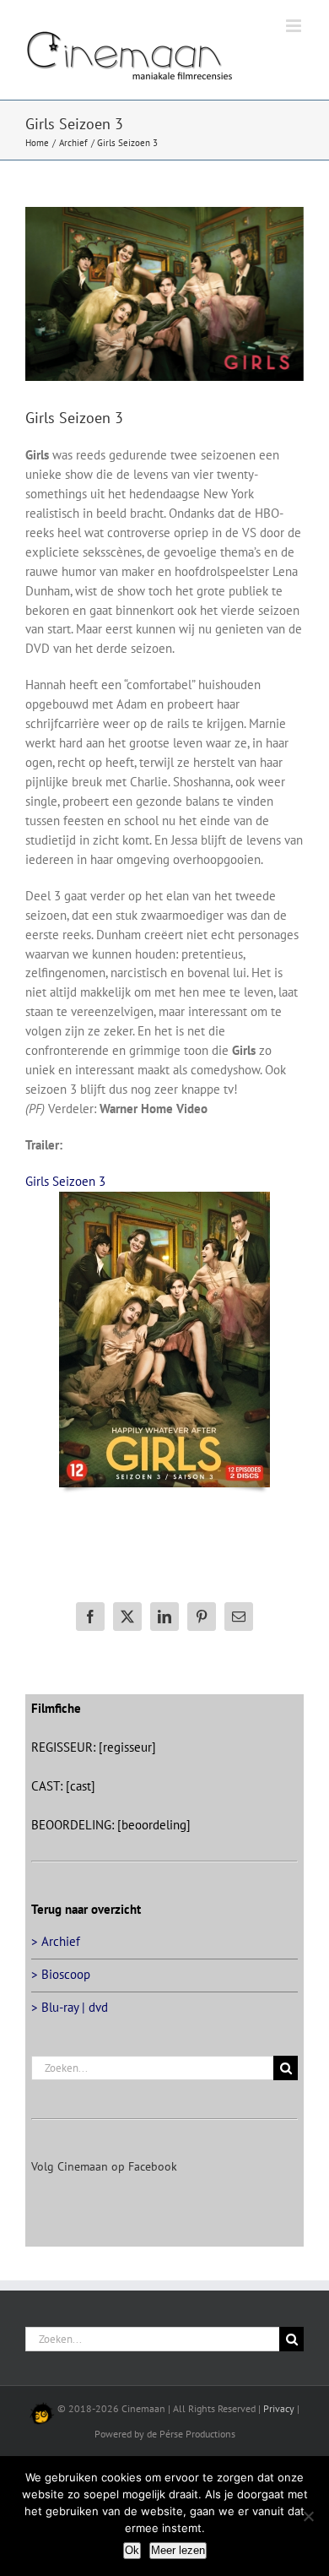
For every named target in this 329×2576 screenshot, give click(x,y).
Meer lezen (178, 2550)
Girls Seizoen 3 (65, 1181)
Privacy (279, 2408)
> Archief (56, 1941)
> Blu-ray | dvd (70, 2007)
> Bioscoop (61, 1974)
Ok (132, 2550)
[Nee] (308, 2516)
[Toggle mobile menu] (295, 26)
